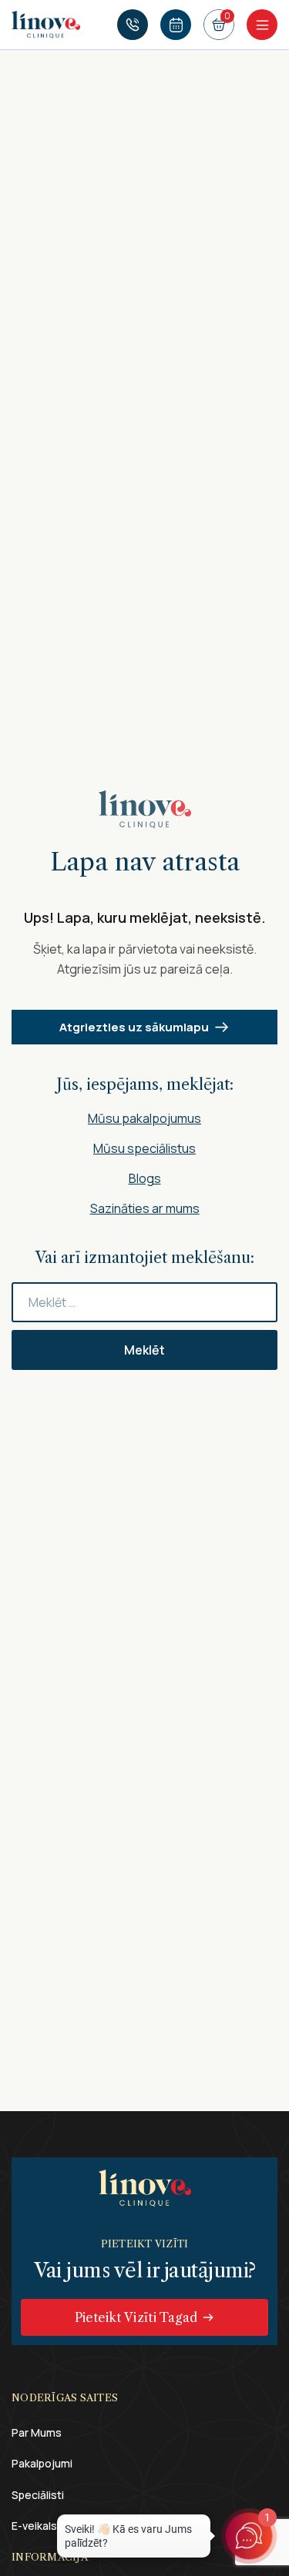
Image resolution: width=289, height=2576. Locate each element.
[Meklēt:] (144, 1302)
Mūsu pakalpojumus (144, 1118)
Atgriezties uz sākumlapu (134, 1027)
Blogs (145, 1178)
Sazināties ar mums (145, 1208)
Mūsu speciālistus (144, 1148)
